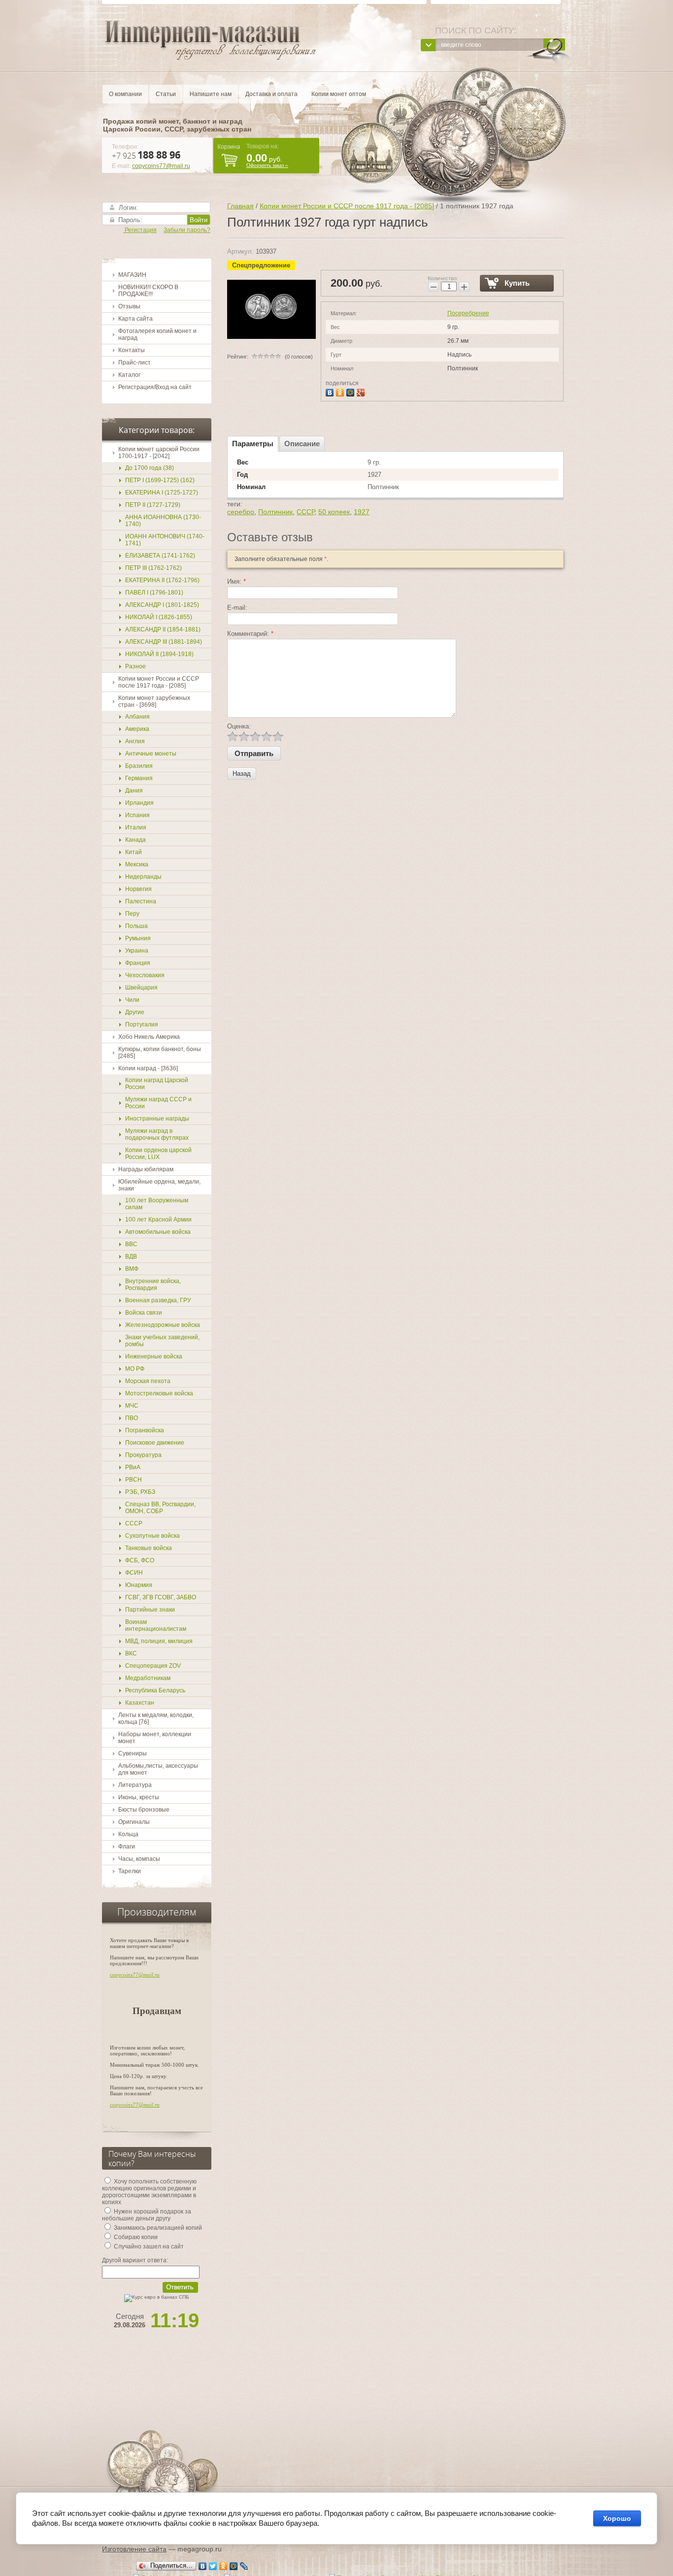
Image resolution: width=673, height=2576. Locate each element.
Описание (302, 444)
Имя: (236, 581)
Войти (199, 220)
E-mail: (237, 608)
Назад (242, 774)
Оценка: (239, 726)
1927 (362, 512)
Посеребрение (468, 313)
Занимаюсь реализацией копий (157, 2228)
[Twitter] (213, 2566)
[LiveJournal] (244, 2566)
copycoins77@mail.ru (161, 166)
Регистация (140, 230)
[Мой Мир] (352, 391)
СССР (305, 512)
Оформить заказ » (267, 165)
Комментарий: (250, 634)
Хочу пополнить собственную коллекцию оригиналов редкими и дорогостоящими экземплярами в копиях (149, 2192)
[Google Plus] (362, 391)
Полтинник (275, 512)
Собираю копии (135, 2237)
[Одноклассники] (341, 391)
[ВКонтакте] (331, 391)
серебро (241, 512)
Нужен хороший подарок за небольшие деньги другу (147, 2215)
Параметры (253, 444)
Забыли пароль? (187, 230)
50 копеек (334, 512)
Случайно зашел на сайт (148, 2246)
